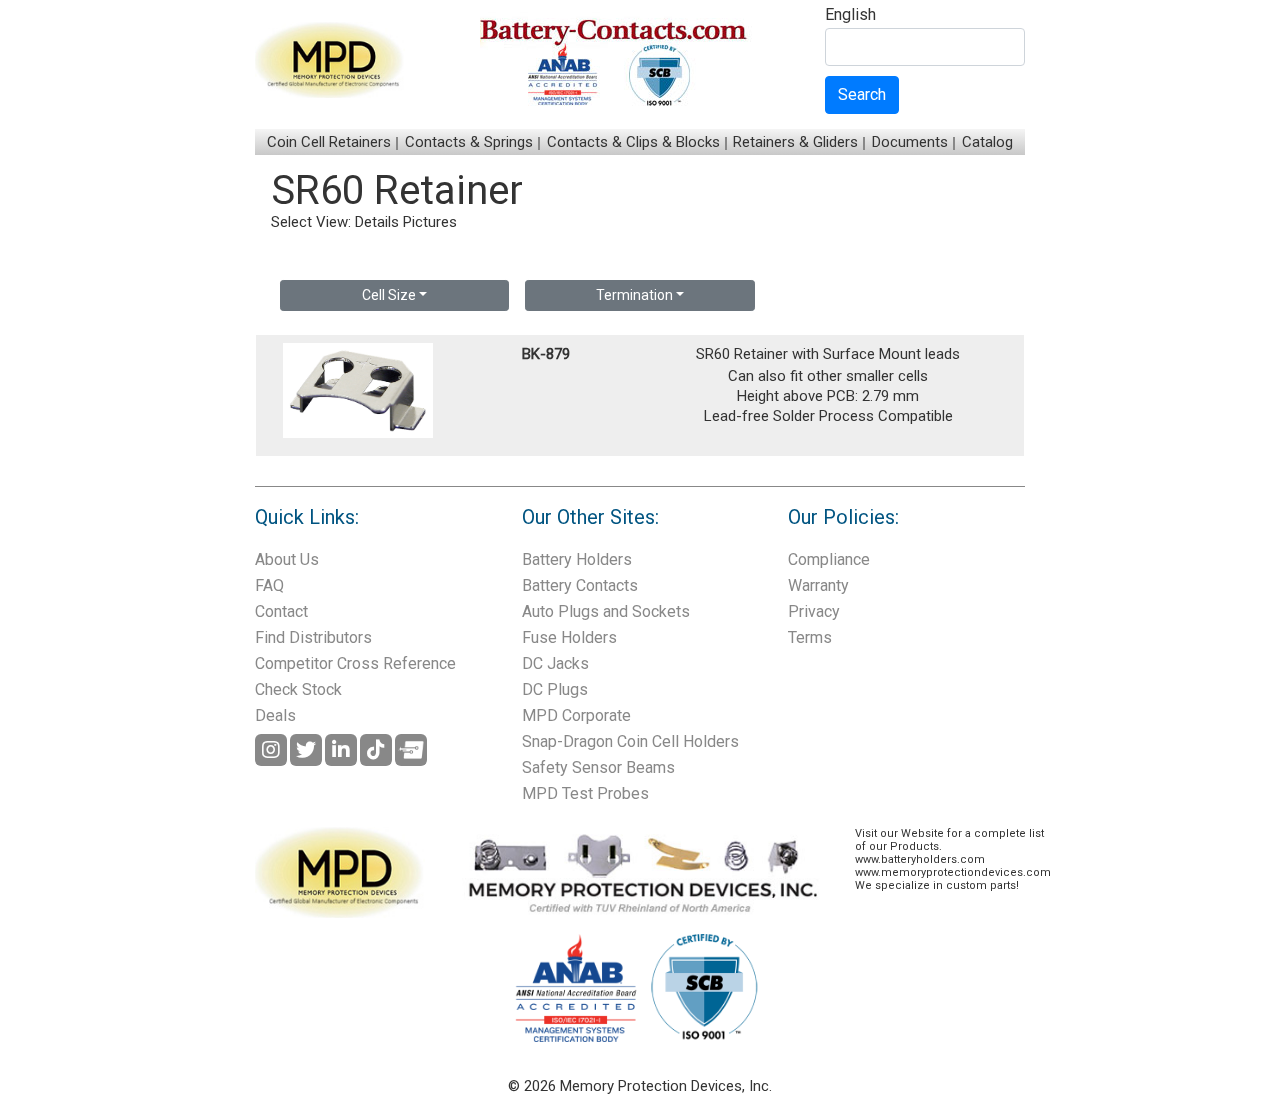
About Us (287, 559)
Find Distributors (313, 637)
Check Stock (298, 689)
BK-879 (546, 354)
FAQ (269, 585)
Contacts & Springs (469, 142)
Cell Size (389, 295)
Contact (281, 611)
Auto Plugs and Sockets (606, 611)
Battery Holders (577, 559)
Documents (910, 142)
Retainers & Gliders (795, 142)
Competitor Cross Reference (355, 663)
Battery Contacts (580, 585)
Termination (634, 295)
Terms (810, 637)
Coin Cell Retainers (329, 142)
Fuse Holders (569, 637)
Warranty (818, 585)
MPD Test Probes (585, 793)
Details (377, 222)
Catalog (987, 142)
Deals (275, 715)
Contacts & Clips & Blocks (633, 142)
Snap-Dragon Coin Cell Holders (630, 741)
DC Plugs (555, 689)
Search (862, 94)
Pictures (430, 222)
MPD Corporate (576, 715)
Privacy (814, 611)
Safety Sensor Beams (598, 767)
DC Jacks (555, 663)
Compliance (829, 559)
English (850, 15)
